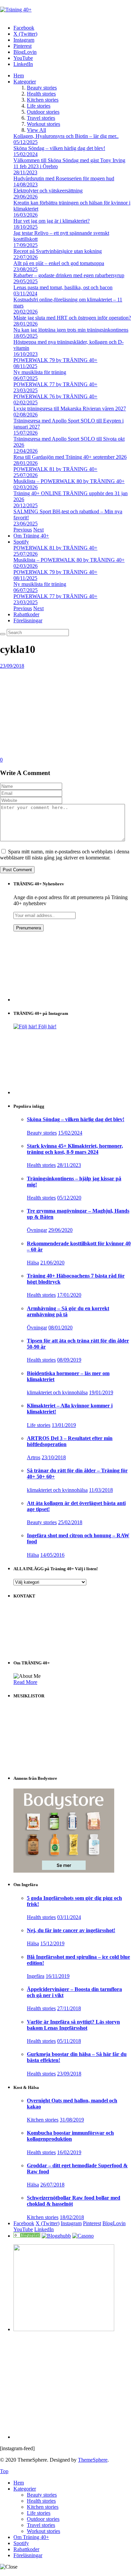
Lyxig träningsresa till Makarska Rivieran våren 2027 (70, 409)
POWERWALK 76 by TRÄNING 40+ (55, 396)
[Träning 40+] (16, 10)
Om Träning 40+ (31, 536)
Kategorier (25, 82)
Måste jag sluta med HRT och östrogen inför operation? (72, 318)
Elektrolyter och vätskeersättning (48, 191)
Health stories (41, 94)
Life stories (39, 106)
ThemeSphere (93, 2460)
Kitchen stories (43, 100)
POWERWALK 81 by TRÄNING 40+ (55, 469)
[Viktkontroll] (27, 2236)
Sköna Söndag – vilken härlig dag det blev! (59, 148)
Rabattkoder (26, 614)
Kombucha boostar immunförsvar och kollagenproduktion (70, 2136)
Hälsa (33, 1263)
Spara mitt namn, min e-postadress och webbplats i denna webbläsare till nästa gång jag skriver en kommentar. (65, 855)
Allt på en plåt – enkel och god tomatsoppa (59, 263)
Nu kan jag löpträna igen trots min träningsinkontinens (71, 330)
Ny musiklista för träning (40, 372)
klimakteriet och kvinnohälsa (57, 1392)
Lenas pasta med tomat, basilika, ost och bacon (63, 287)
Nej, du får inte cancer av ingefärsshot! (71, 1930)
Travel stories (41, 118)
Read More (25, 1682)
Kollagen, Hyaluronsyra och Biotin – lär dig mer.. (66, 136)
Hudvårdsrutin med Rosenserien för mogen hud (64, 178)
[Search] (3, 634)
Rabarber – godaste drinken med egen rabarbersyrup (69, 275)
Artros (34, 1457)
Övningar (37, 1230)
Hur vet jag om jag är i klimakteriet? (52, 221)
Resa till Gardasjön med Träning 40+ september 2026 (70, 457)
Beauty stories (42, 88)
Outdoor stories (43, 112)
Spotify (21, 542)
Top (4, 2471)
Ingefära (36, 1976)
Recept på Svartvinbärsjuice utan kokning (58, 251)
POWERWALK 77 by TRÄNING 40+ (55, 384)
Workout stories (43, 124)
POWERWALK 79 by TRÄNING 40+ (55, 360)
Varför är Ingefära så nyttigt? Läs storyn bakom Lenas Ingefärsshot (73, 2025)
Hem (19, 76)
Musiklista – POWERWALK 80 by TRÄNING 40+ (69, 481)
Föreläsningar (28, 620)
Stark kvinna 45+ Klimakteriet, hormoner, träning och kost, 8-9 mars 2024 (75, 1149)
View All (36, 130)
